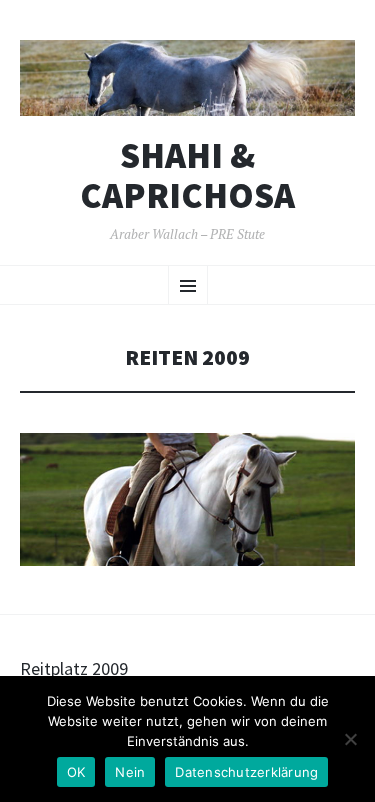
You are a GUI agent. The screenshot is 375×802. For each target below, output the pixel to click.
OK (76, 772)
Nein (130, 772)
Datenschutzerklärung (246, 772)
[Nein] (350, 739)
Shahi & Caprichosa (187, 175)
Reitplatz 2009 (74, 668)
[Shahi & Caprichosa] (187, 78)
